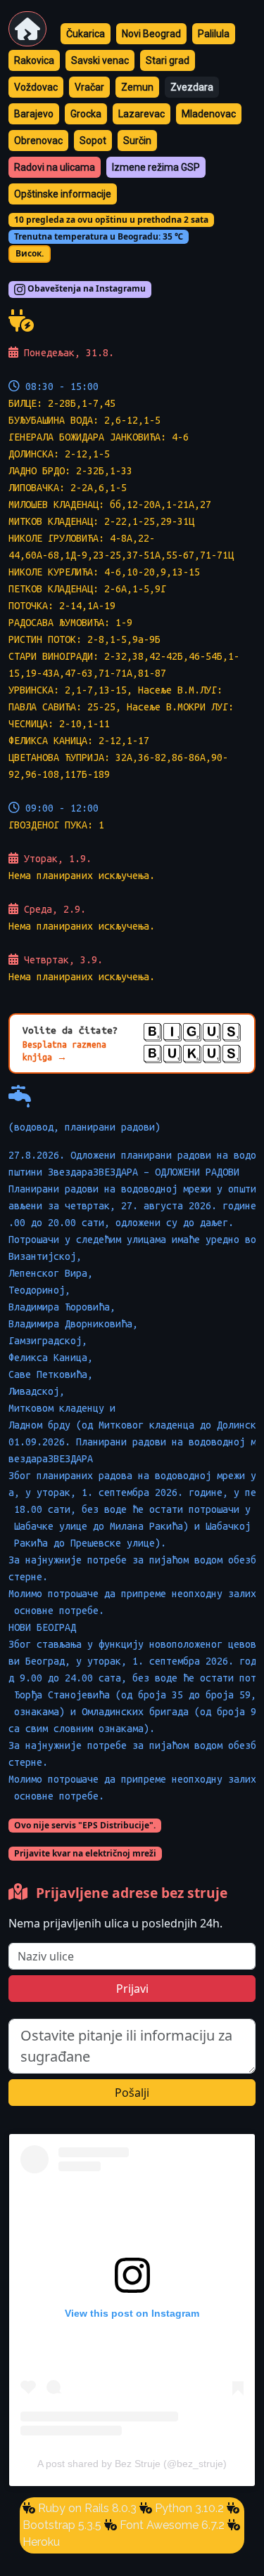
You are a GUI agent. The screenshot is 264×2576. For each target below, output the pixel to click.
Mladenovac (209, 114)
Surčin (137, 141)
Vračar (89, 87)
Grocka (86, 114)
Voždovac (36, 87)
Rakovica (34, 60)
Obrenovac (38, 141)
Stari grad (168, 60)
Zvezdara (192, 87)
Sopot (93, 141)
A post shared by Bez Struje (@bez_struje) (132, 2464)
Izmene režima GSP (156, 167)
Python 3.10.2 (188, 2508)
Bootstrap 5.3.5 (62, 2525)
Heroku (41, 2542)
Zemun (137, 87)
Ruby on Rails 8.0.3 (86, 2508)
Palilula (214, 34)
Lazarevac (142, 114)
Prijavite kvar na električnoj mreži (85, 1853)
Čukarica (86, 34)
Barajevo (34, 114)
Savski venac (100, 60)
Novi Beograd (151, 34)
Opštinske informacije (63, 194)
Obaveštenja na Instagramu (86, 289)
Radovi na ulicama (55, 167)
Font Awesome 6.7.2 (171, 2525)
